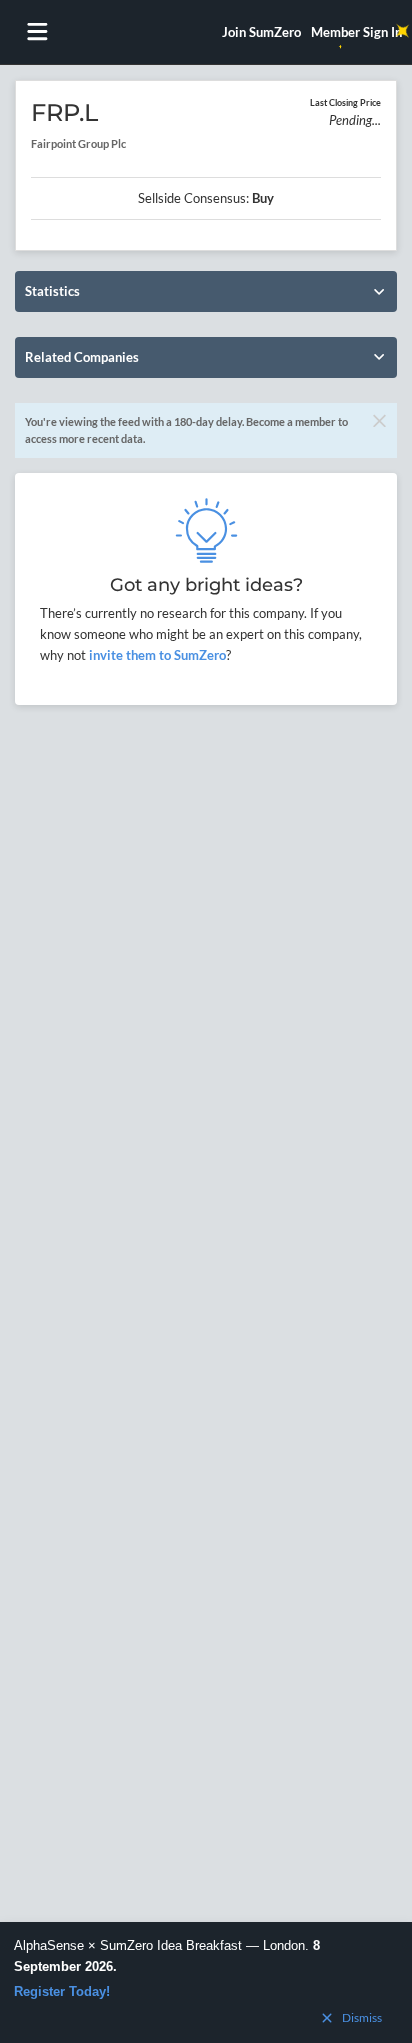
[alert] (206, 1982)
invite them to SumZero (156, 655)
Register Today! (62, 1991)
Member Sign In (356, 32)
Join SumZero (261, 32)
